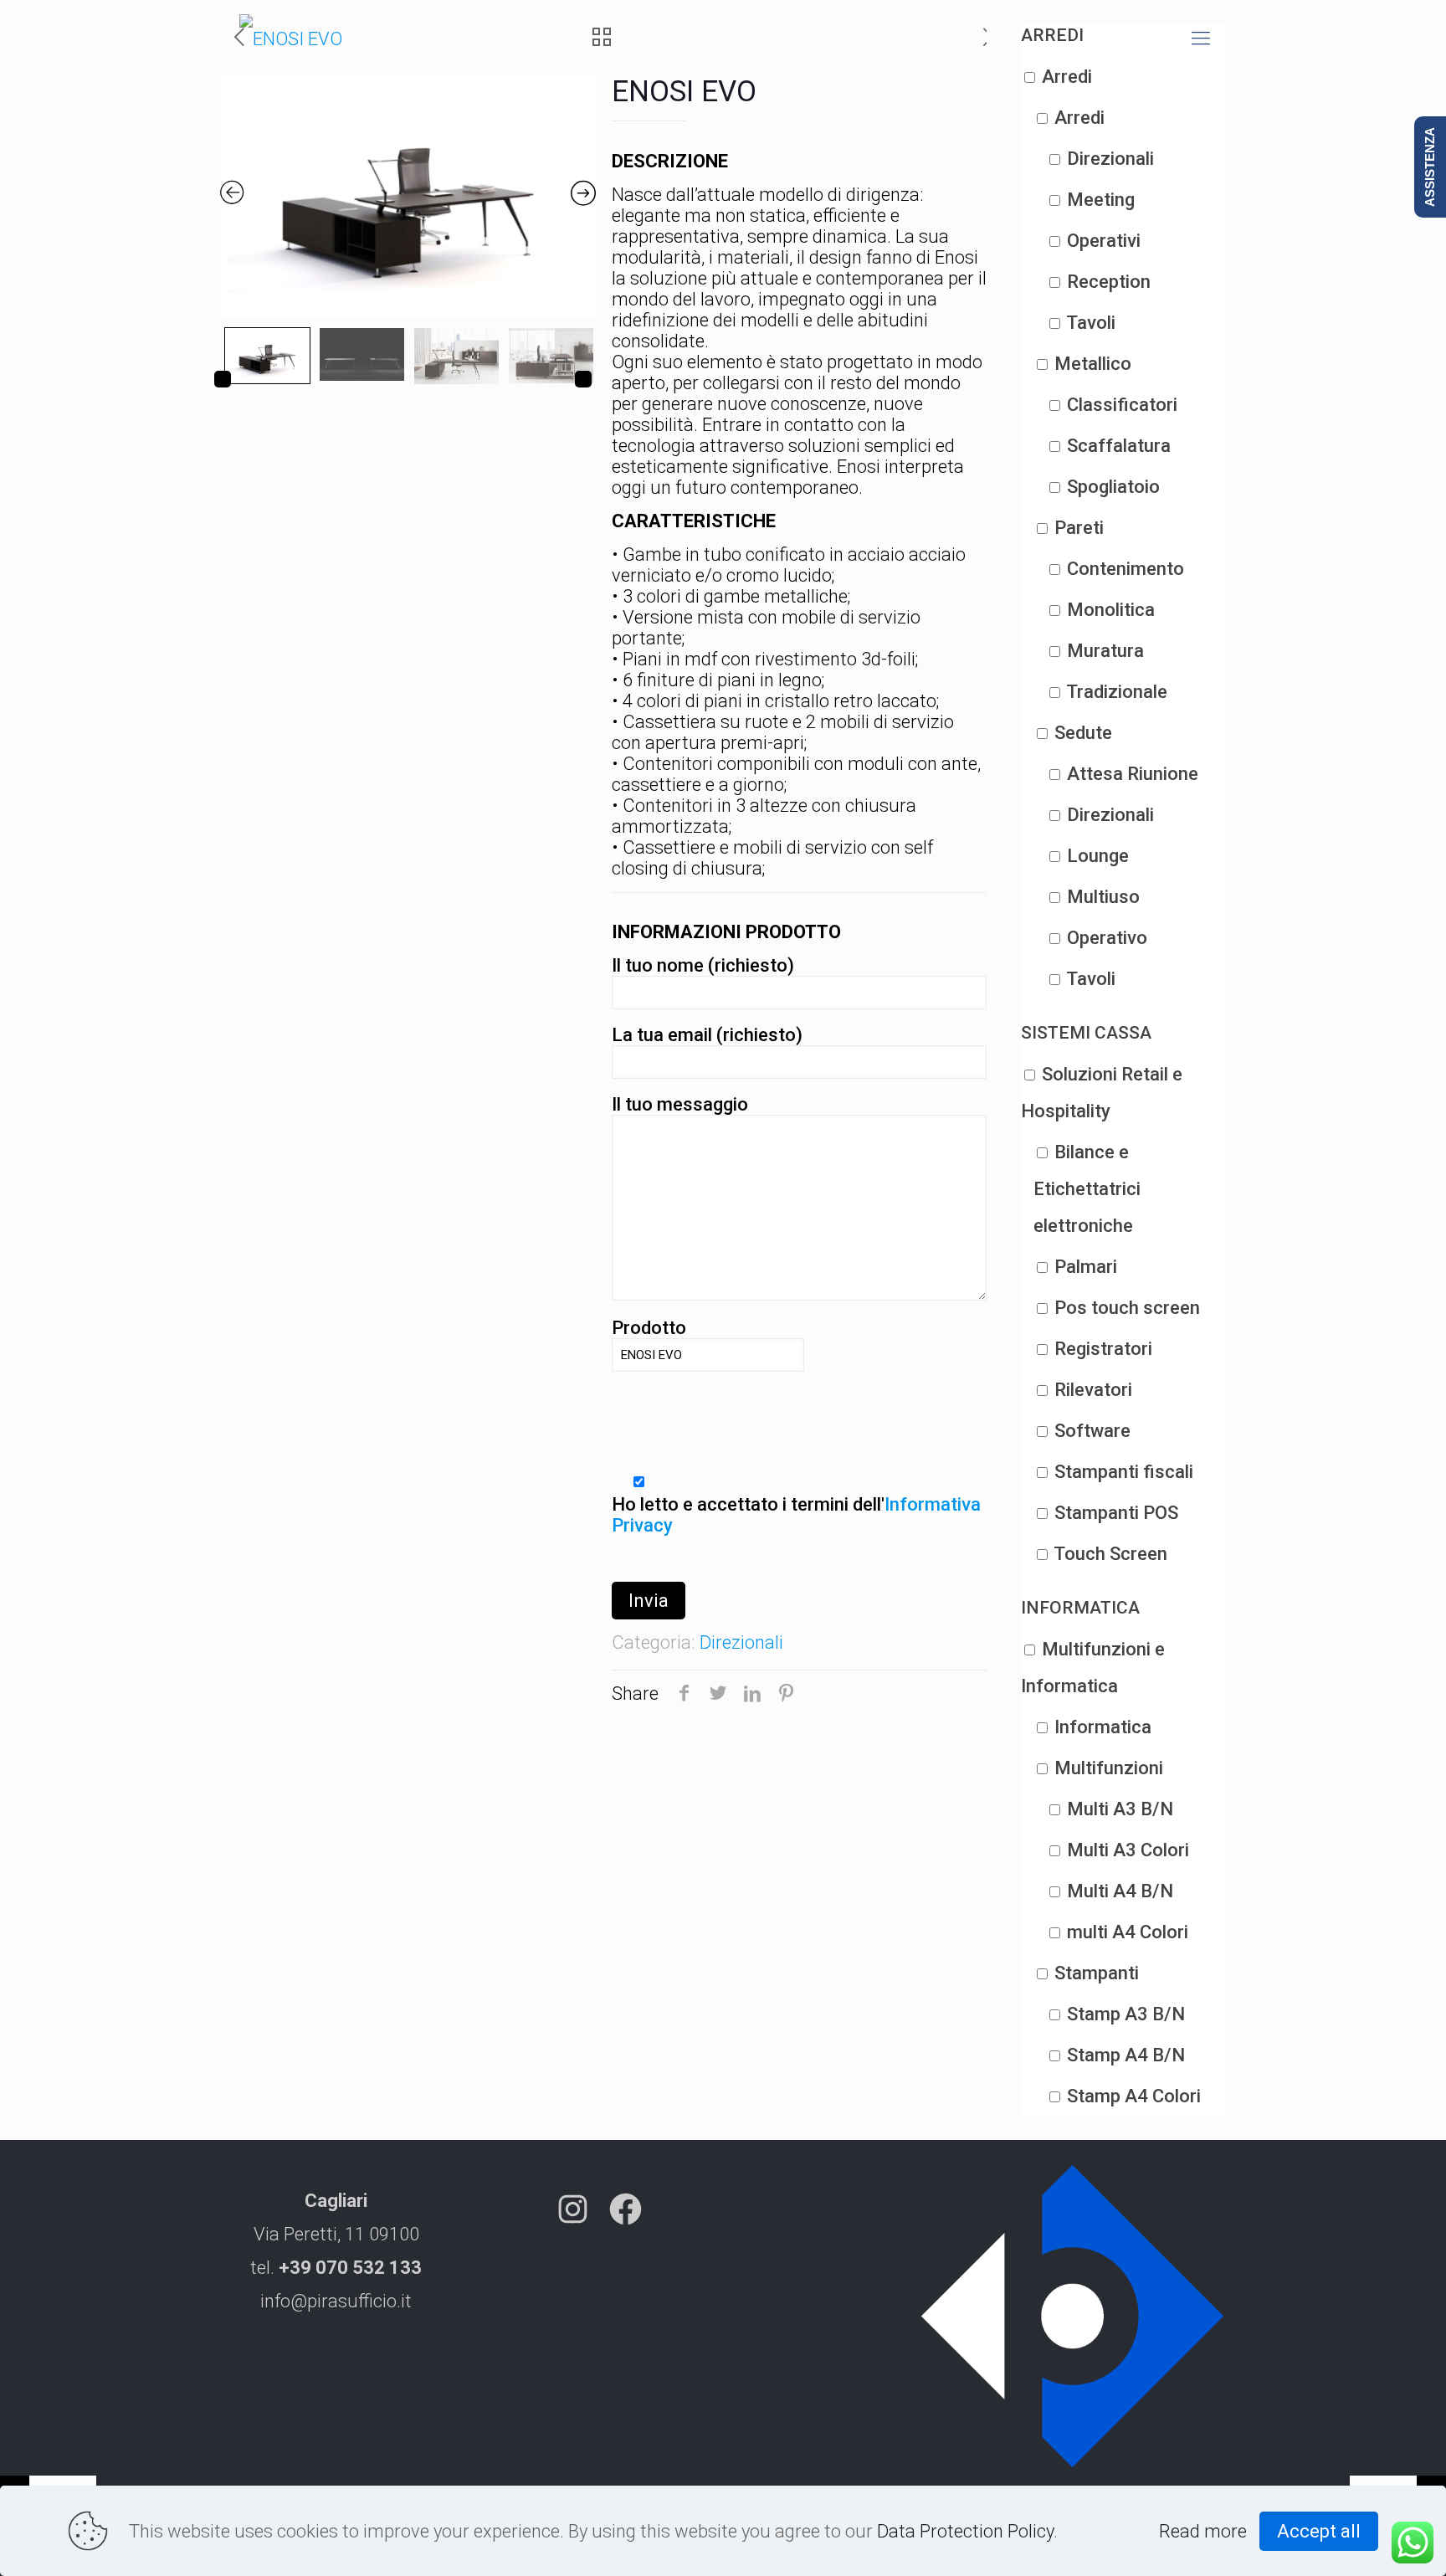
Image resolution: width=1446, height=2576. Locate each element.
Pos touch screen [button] (1127, 1308)
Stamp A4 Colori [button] (1134, 2096)
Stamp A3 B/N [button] (1126, 2014)
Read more (1203, 2531)
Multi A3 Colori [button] (1128, 1850)
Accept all (1319, 2531)
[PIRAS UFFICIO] (291, 38)
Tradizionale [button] (1117, 692)
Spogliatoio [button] (1113, 487)
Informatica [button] (1103, 1727)
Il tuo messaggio (680, 1104)
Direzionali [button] (1110, 159)
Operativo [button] (1107, 938)
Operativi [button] (1104, 241)
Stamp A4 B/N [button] (1126, 2055)
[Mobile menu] (1201, 38)
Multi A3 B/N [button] (1120, 1809)
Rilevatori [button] (1093, 1390)
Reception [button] (1109, 282)
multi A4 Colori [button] (1128, 1932)
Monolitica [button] (1111, 610)
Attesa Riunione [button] (1133, 774)
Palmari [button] (1086, 1267)
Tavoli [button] (1091, 323)
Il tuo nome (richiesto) (703, 965)
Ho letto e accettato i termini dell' (796, 1515)
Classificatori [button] (1122, 405)
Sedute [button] (1083, 733)
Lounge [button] (1098, 856)
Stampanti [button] (1097, 1973)
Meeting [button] (1101, 200)
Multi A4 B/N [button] (1120, 1891)
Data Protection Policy (965, 2531)
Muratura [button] (1105, 651)
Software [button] (1092, 1431)
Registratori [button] (1103, 1349)
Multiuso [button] (1103, 897)
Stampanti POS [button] (1116, 1513)
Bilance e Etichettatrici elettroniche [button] (1087, 1189)
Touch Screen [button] (1110, 1554)
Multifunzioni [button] (1109, 1768)
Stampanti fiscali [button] (1124, 1472)
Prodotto (649, 1328)
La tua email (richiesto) (707, 1035)
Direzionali (741, 1642)
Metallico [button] (1093, 364)
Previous (223, 379)
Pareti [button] (1079, 528)
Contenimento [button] (1126, 569)
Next (583, 379)
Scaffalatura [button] (1119, 446)
